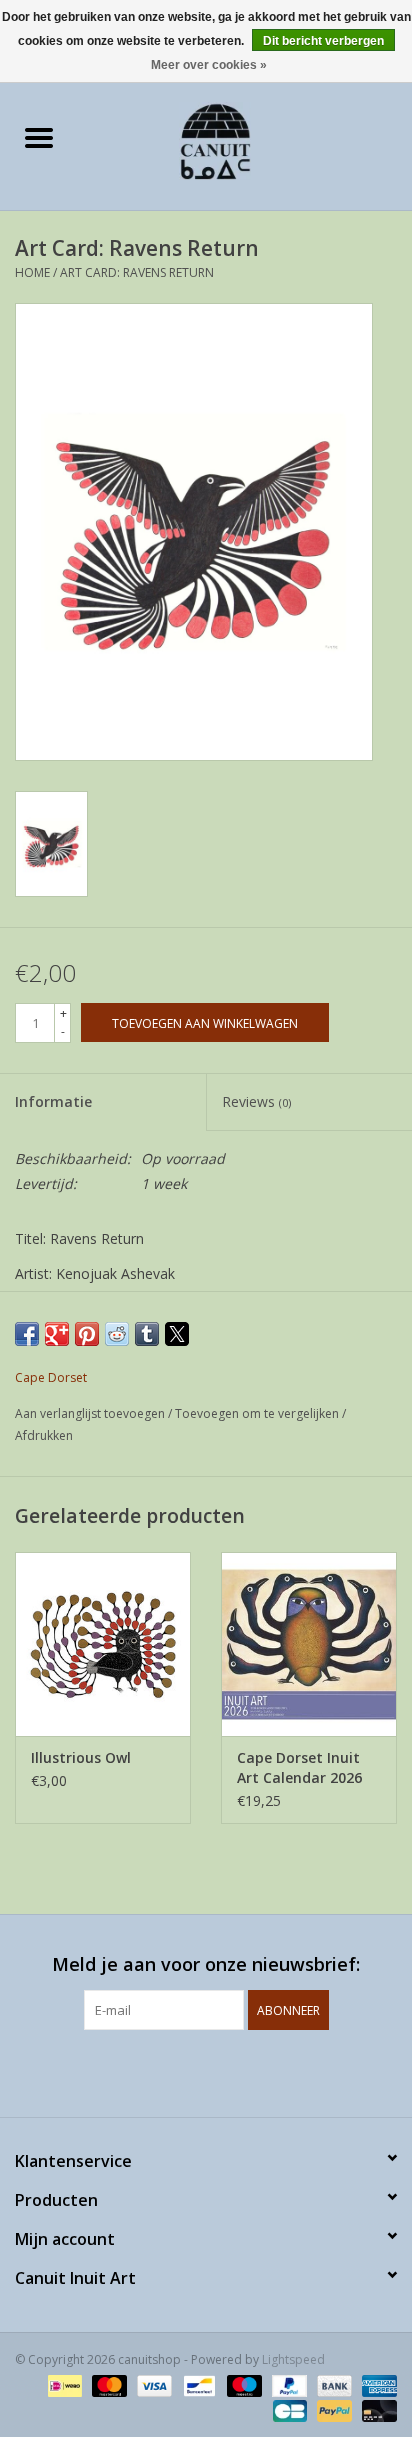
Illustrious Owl (81, 1757)
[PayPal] (287, 2384)
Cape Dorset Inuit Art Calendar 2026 (299, 1767)
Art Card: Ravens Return (137, 272)
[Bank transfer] (332, 2384)
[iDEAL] (63, 2384)
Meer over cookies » (209, 65)
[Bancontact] (197, 2384)
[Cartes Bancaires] (288, 2409)
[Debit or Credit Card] (376, 2409)
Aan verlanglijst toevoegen (91, 1413)
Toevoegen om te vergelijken (258, 1413)
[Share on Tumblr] (147, 1334)
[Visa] (152, 2384)
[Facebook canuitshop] (188, 2071)
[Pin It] (87, 1334)
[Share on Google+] (57, 1334)
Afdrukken (44, 1435)
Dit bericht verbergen (323, 41)
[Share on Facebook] (27, 1334)
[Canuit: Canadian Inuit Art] (245, 139)
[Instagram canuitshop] (224, 2071)
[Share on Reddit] (117, 1334)
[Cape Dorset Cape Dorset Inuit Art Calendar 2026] (309, 1644)
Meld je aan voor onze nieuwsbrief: (206, 1964)
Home (32, 272)
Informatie (53, 1101)
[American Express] (376, 2384)
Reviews (256, 1101)
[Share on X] (177, 1334)
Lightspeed (293, 2359)
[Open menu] (39, 137)
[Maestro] (242, 2384)
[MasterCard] (107, 2384)
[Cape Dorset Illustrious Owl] (103, 1644)
